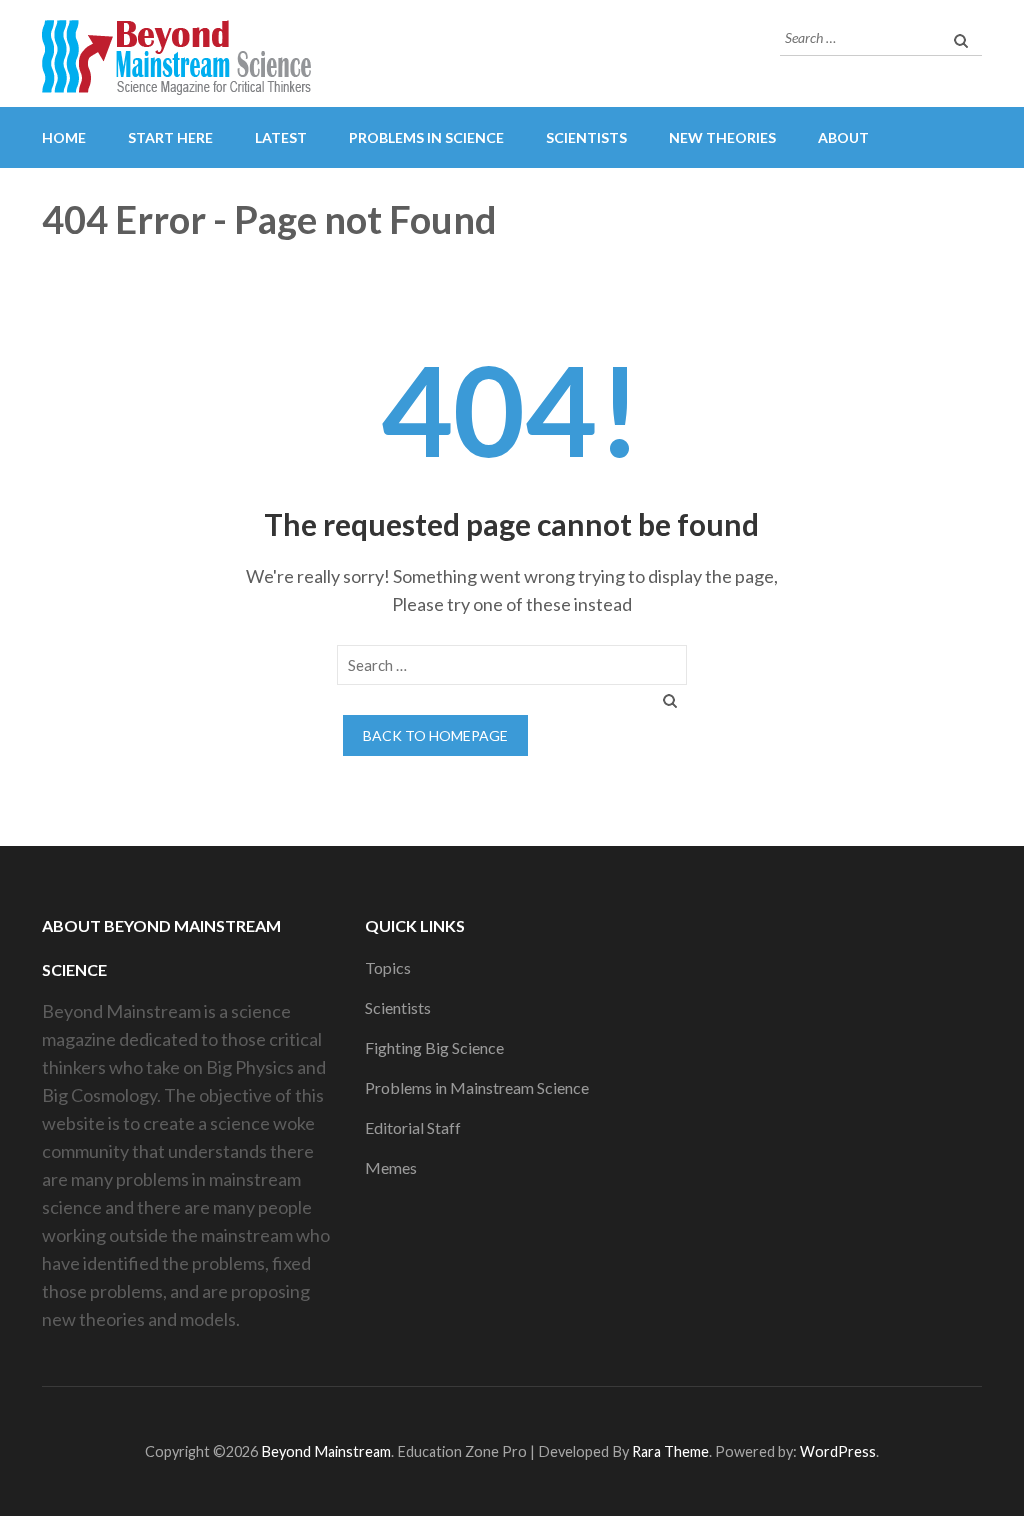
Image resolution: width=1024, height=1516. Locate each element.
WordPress (838, 1451)
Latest (281, 137)
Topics (388, 967)
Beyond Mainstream (326, 1451)
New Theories (722, 137)
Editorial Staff (413, 1127)
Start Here (170, 137)
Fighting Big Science (434, 1047)
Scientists (586, 137)
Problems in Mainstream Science (477, 1087)
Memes (391, 1167)
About (843, 137)
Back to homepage (435, 735)
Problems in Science (426, 137)
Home (64, 137)
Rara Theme (670, 1451)
